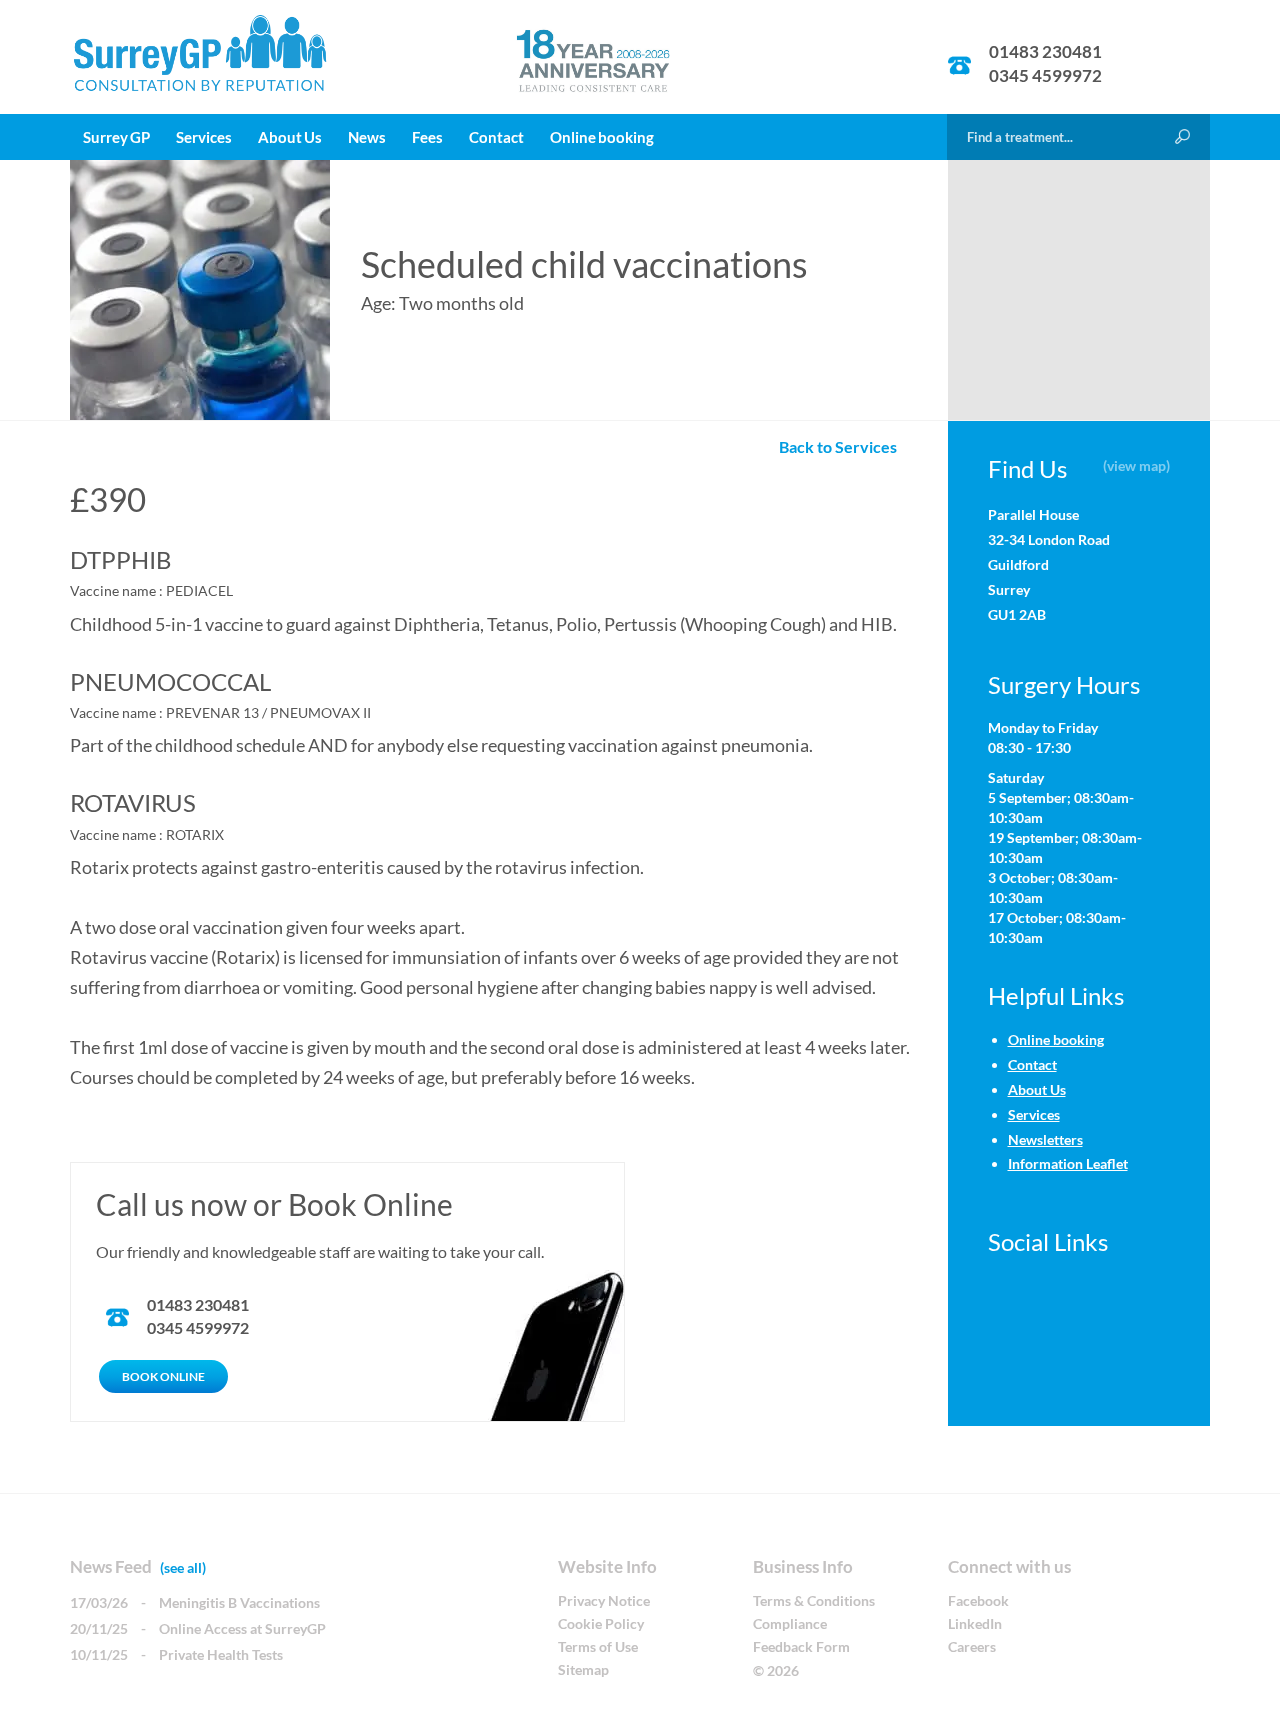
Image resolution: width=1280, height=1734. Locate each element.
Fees (427, 137)
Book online (163, 1376)
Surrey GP (116, 137)
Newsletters (1045, 1139)
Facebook (978, 1600)
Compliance (790, 1623)
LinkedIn (975, 1623)
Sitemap (583, 1669)
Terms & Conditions (814, 1600)
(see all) (183, 1567)
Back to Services (842, 446)
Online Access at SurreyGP (242, 1628)
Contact (496, 137)
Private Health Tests (221, 1654)
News (367, 137)
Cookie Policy (601, 1623)
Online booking (602, 137)
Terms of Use (598, 1646)
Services (204, 137)
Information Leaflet (1068, 1163)
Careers (972, 1646)
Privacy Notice (604, 1600)
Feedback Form (801, 1646)
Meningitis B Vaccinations (239, 1602)
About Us (290, 137)
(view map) (1136, 465)
